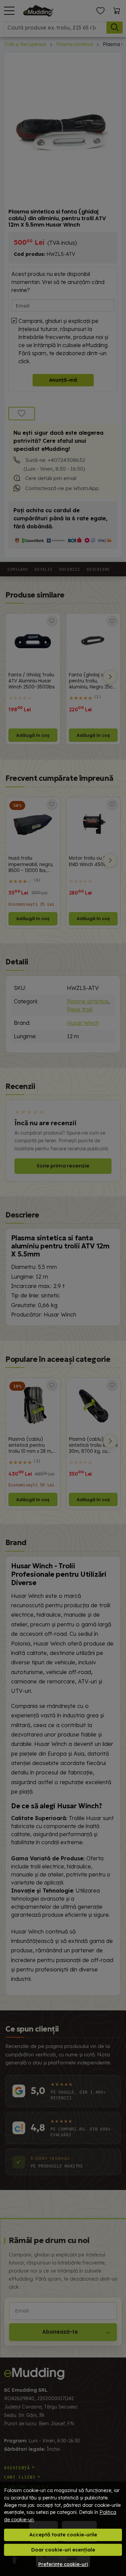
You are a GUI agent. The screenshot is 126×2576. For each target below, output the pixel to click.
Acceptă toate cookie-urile (63, 2535)
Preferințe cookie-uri (63, 2564)
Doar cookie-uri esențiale (63, 2550)
